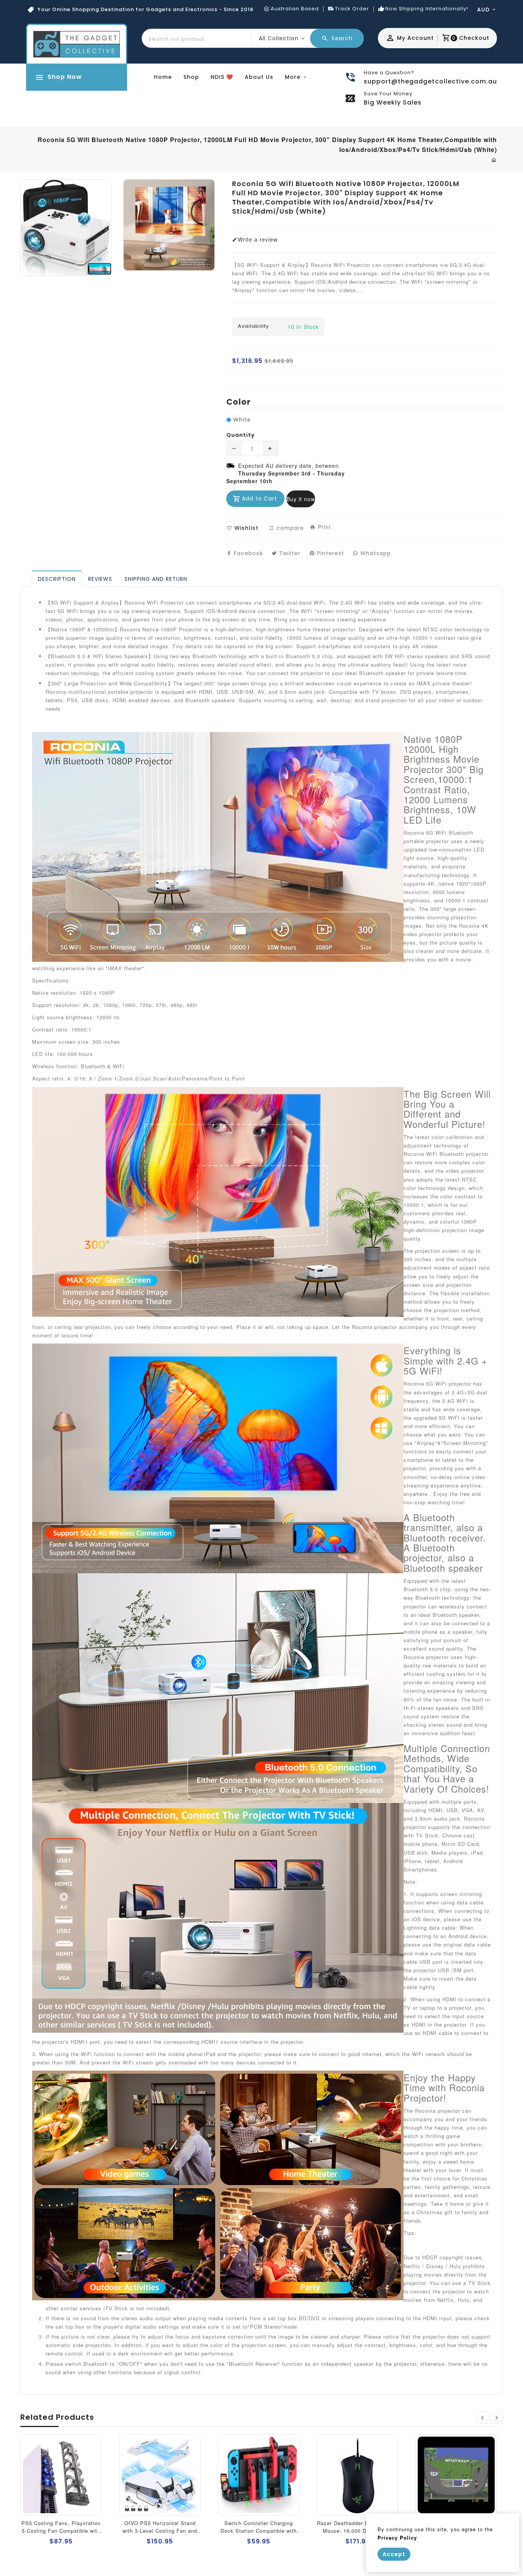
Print (323, 527)
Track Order (352, 9)
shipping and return (156, 579)
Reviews (100, 579)
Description (57, 579)
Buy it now (301, 499)
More (293, 77)
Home (163, 77)
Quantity (240, 435)
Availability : (255, 326)
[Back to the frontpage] (494, 160)
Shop (191, 77)
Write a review (258, 239)
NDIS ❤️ (222, 77)
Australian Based (295, 9)
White (242, 420)
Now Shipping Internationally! (427, 9)
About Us (259, 77)
